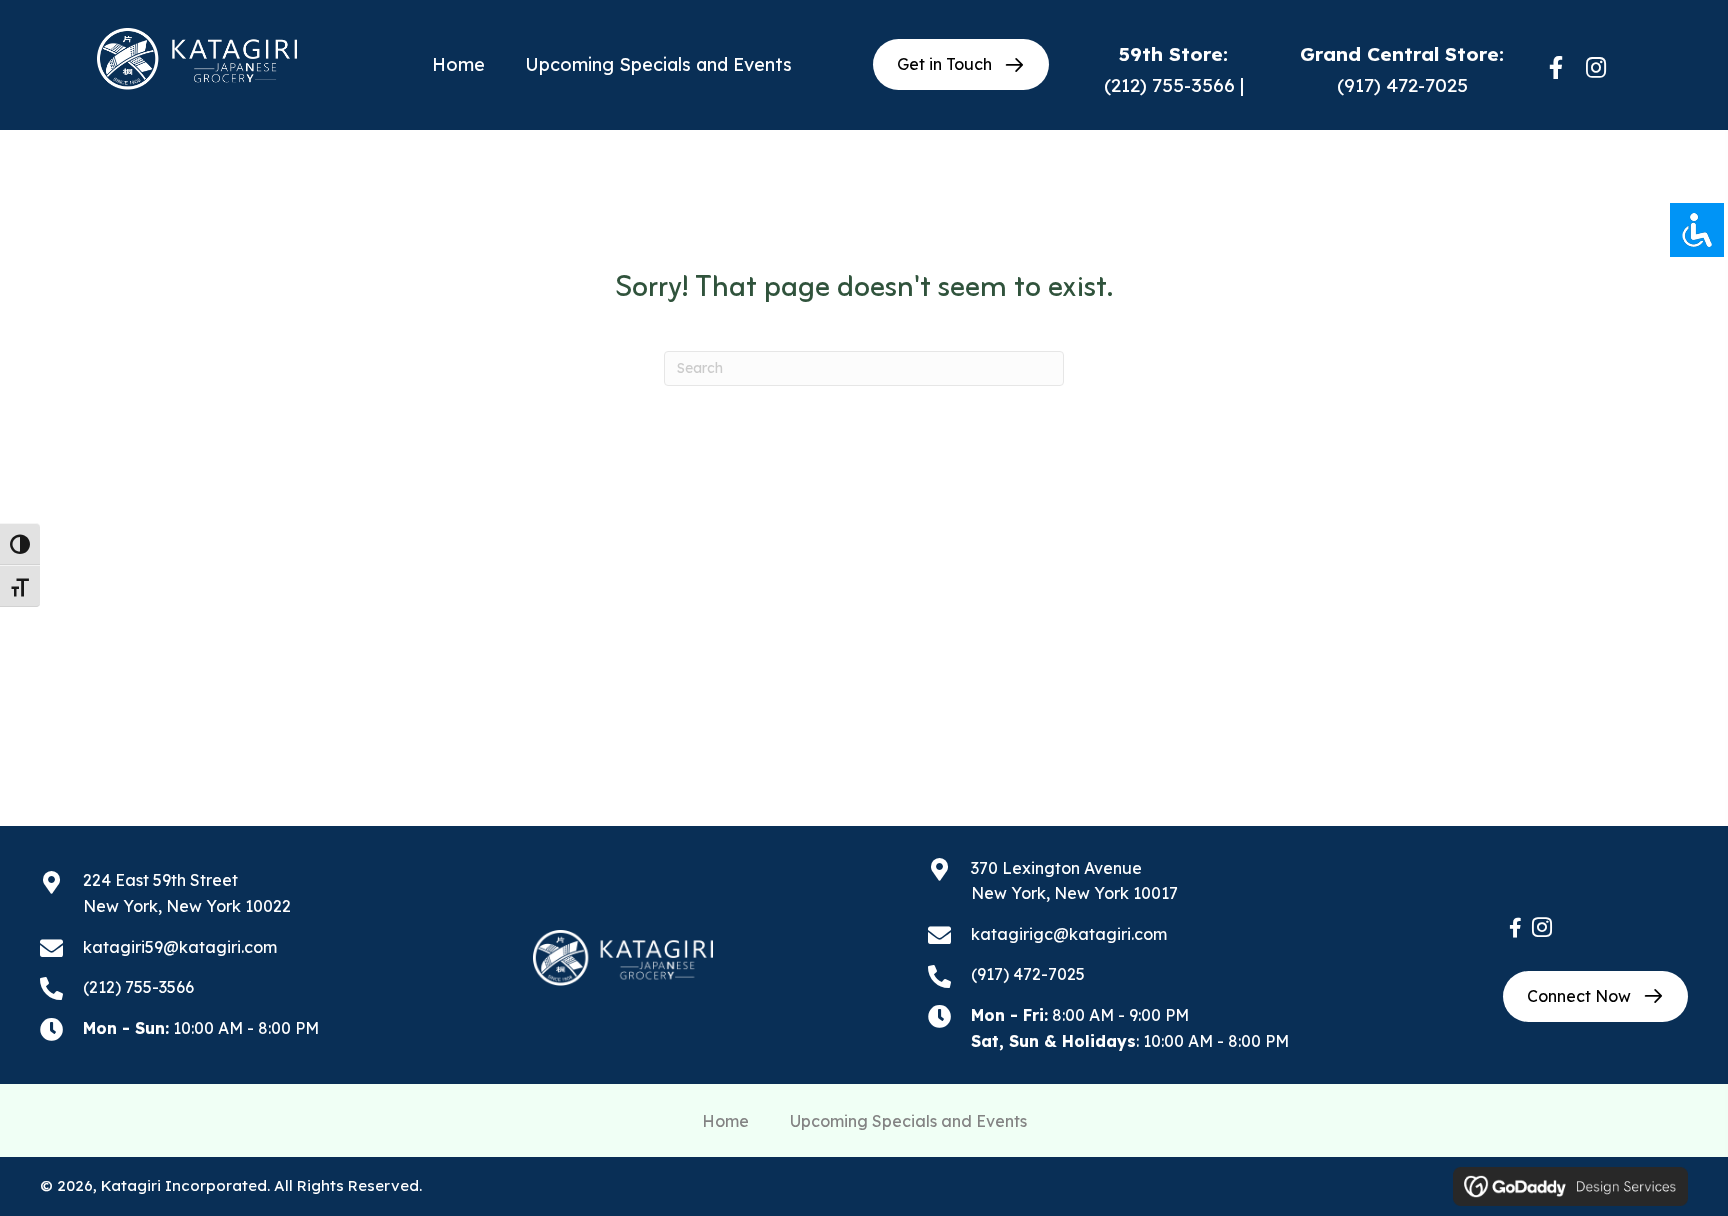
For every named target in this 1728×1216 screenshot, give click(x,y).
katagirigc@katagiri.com (1069, 934)
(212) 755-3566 (1169, 85)
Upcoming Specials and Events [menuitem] (908, 1121)
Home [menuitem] (725, 1121)
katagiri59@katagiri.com (180, 947)
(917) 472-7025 (1402, 85)
